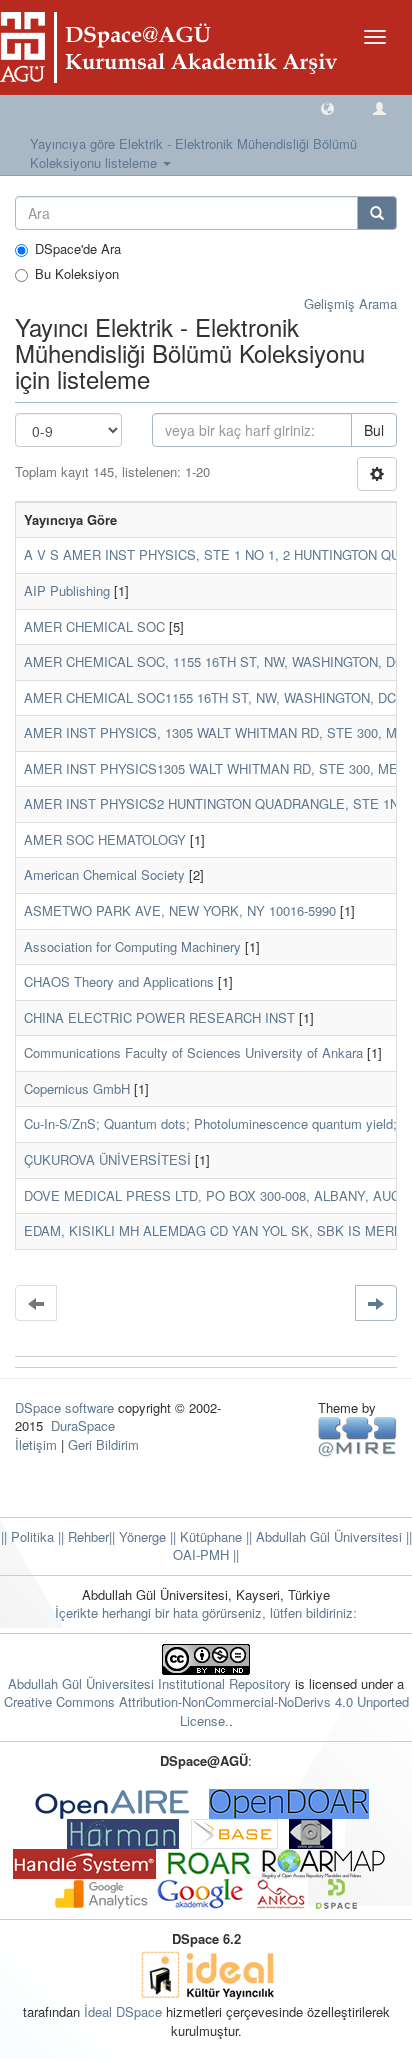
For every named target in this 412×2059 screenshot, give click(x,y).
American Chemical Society (104, 874)
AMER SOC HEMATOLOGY (105, 839)
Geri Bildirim (103, 1444)
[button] (327, 107)
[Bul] (377, 213)
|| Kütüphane (204, 1536)
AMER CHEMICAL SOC (94, 626)
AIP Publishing (67, 590)
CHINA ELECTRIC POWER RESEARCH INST (159, 1017)
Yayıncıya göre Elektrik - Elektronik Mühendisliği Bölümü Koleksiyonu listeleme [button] (193, 153)
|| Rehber (81, 1536)
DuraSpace (83, 1425)
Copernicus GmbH (77, 1088)
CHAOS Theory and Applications (119, 981)
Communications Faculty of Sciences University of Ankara (193, 1052)
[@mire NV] (357, 1435)
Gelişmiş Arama (350, 303)
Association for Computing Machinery (132, 946)
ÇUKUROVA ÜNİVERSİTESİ (107, 1159)
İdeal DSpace (123, 2011)
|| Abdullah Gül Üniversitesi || (327, 1536)
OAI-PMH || (206, 1554)
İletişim (36, 1444)
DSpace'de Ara (78, 249)
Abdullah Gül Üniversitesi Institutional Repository (149, 1683)
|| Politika (27, 1536)
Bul (374, 430)
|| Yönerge (137, 1536)
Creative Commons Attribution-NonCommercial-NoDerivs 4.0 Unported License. (206, 1711)
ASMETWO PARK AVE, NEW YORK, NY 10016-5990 (180, 910)
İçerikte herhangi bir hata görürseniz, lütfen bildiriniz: (206, 1612)
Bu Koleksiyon (77, 274)
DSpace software (64, 1407)
